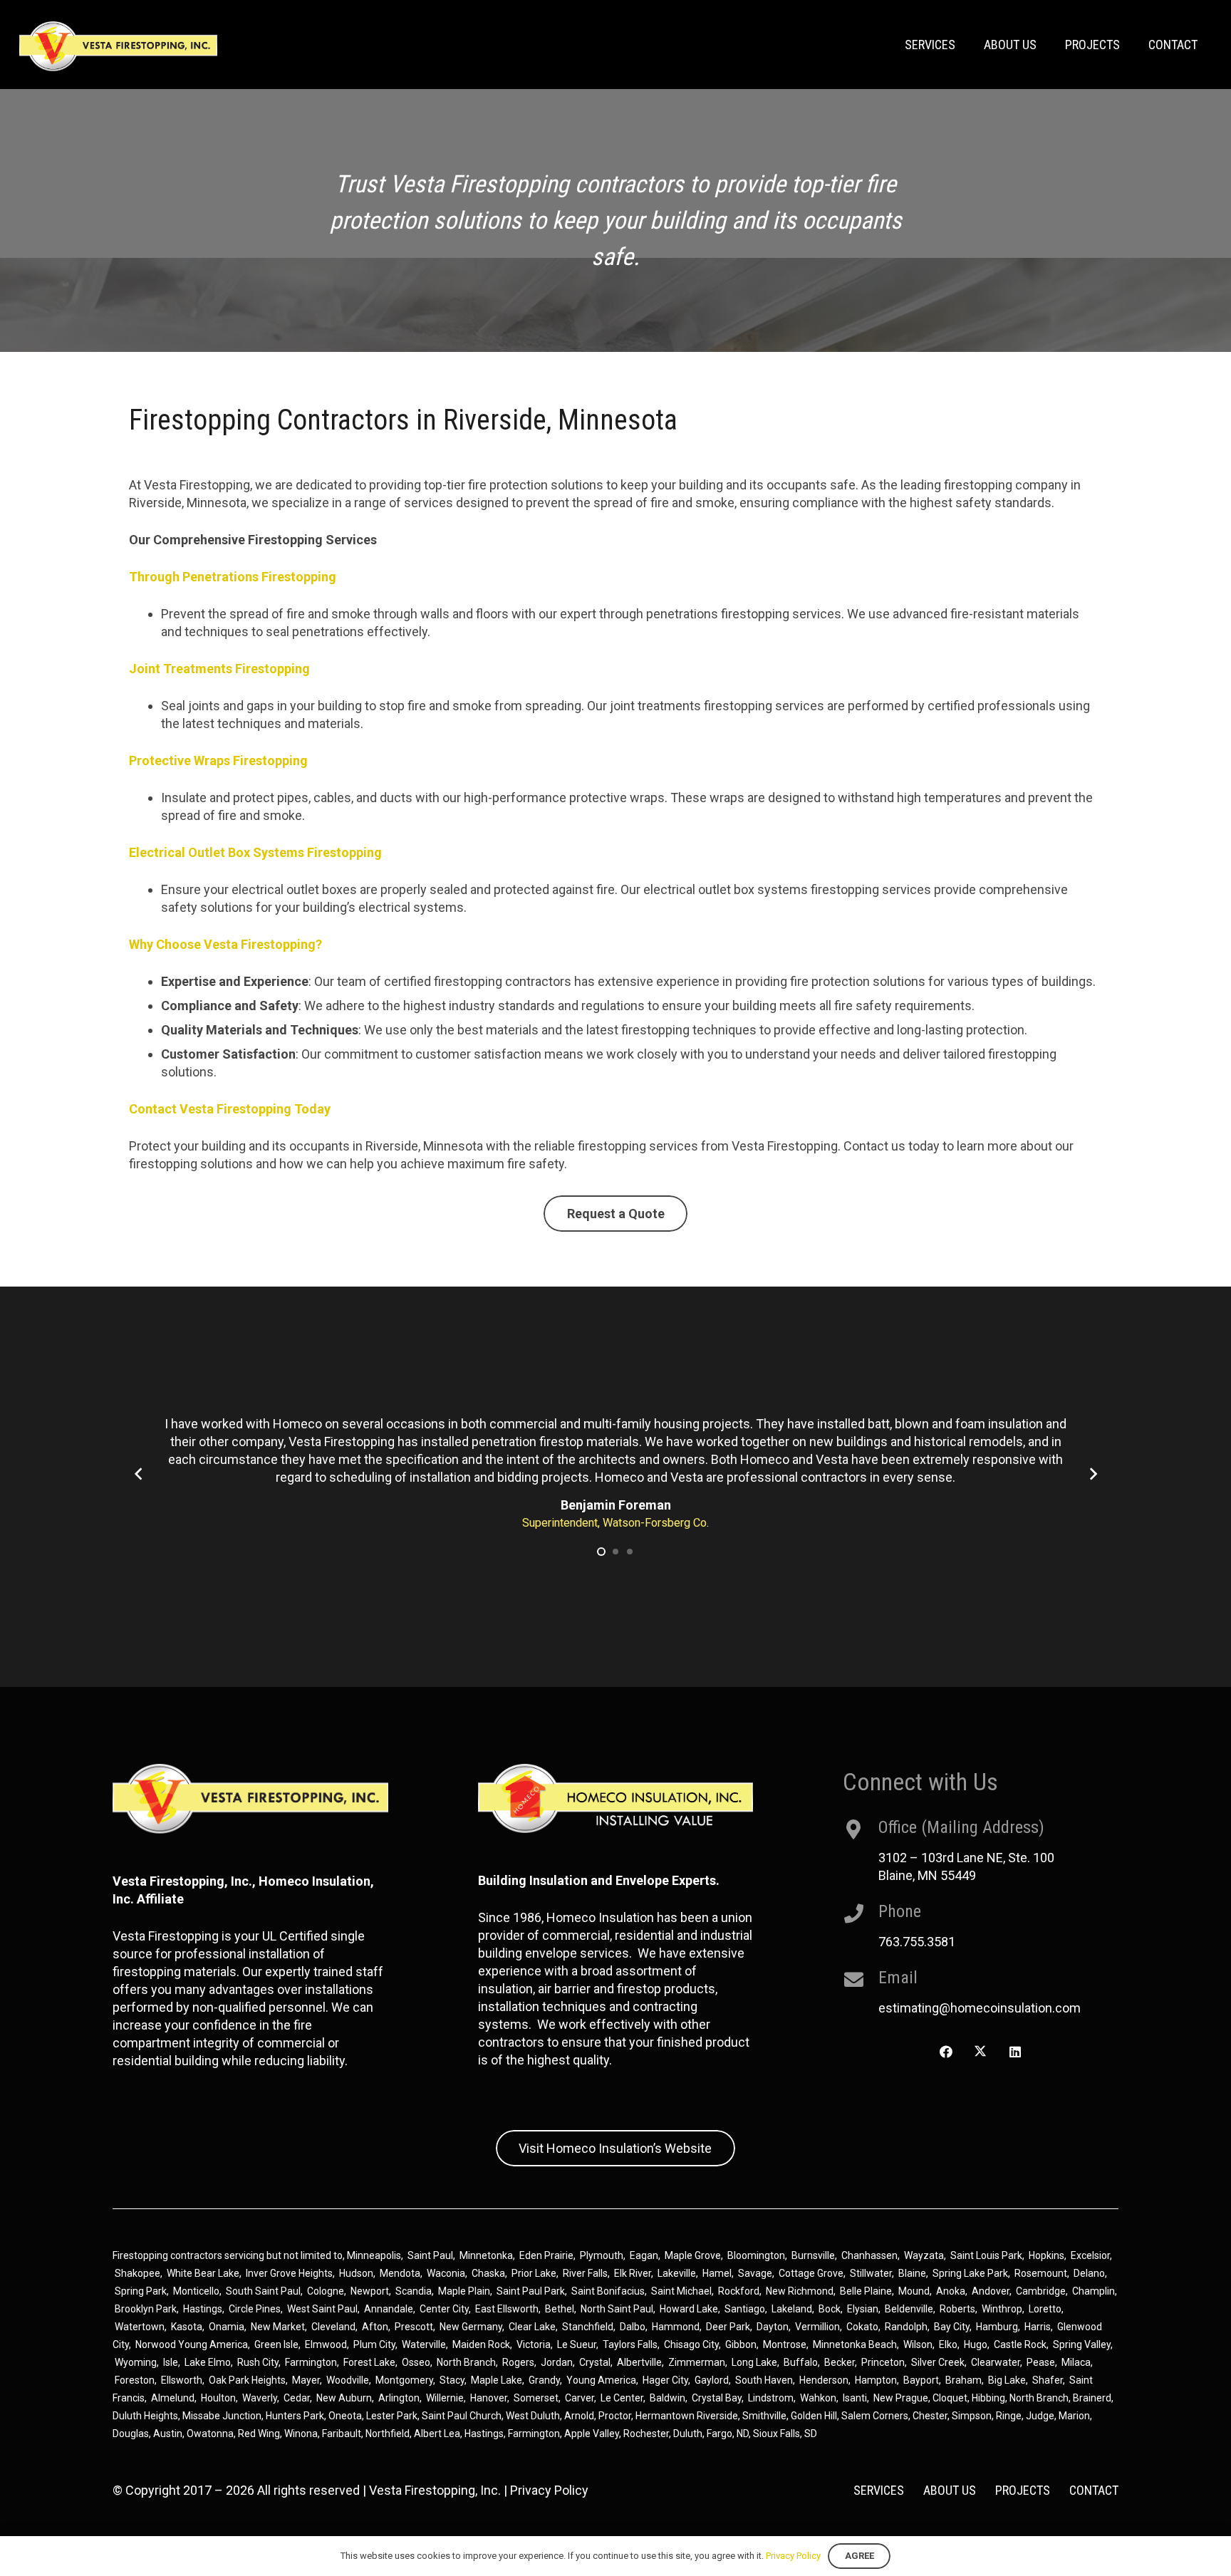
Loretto (1045, 2309)
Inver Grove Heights (289, 2273)
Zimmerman (697, 2362)
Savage (755, 2273)
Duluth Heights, (146, 2416)
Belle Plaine (866, 2291)
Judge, (1042, 2416)
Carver (580, 2398)
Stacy (452, 2380)
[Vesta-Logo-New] (118, 46)
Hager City (665, 2380)
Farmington (311, 2362)
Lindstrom (771, 2398)
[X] (981, 2052)
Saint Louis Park (986, 2255)
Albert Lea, (439, 2434)
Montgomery (404, 2380)
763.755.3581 (917, 1942)
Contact (1094, 2490)
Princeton (883, 2362)
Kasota (187, 2327)
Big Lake (1007, 2380)
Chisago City (691, 2344)
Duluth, (690, 2434)
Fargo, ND (728, 2434)
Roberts (957, 2309)
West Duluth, (534, 2416)
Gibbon (741, 2344)
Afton (375, 2327)
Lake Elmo (208, 2362)
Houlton (218, 2398)
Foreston (135, 2380)
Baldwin (668, 2398)
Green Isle (276, 2344)
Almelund (173, 2398)
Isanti (855, 2398)
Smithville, (765, 2416)
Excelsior (1090, 2255)
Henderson (824, 2380)
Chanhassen (869, 2255)
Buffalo (801, 2362)
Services (879, 2490)
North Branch (466, 2362)
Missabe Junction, (223, 2416)
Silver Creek (938, 2362)
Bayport (921, 2380)
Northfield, (390, 2434)
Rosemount (1041, 2273)
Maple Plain (464, 2291)
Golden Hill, (816, 2416)
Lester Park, (393, 2416)
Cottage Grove (811, 2273)
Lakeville (677, 2273)
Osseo (416, 2362)
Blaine (912, 2273)
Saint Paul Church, (463, 2416)
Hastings (203, 2309)
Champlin (1094, 2291)
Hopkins (1046, 2255)
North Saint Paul (617, 2309)
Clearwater (996, 2362)
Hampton (876, 2380)
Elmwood (326, 2344)
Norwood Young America (192, 2344)
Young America (601, 2380)
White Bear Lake (203, 2273)
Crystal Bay (717, 2398)
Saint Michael (681, 2291)
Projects (1023, 2490)
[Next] (1092, 1474)
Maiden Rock (481, 2344)
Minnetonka (486, 2255)
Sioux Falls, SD (785, 2434)
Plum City (374, 2344)
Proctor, (616, 2416)
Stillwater (871, 2273)
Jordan (557, 2362)
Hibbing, (990, 2398)
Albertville (639, 2362)
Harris (1038, 2327)
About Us (950, 2490)
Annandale (389, 2309)
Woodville (348, 2380)
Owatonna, (212, 2434)
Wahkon (818, 2398)
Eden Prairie (546, 2255)
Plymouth (602, 2255)
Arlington (399, 2398)
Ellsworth (182, 2380)
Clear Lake (532, 2327)
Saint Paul (430, 2255)
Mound (914, 2291)
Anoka (951, 2291)
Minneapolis (374, 2255)
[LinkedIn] (1015, 2052)
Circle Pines (255, 2309)
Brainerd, (1093, 2398)
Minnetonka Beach (855, 2344)
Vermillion (817, 2327)
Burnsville (813, 2255)
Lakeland (792, 2309)
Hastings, (486, 2434)
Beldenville (909, 2309)
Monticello (196, 2291)
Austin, (170, 2434)
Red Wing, (261, 2434)
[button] (601, 1552)
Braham (963, 2380)
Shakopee (137, 2273)
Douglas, (133, 2434)
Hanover (489, 2398)
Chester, (932, 2416)
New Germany (471, 2327)
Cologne (326, 2291)
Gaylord (712, 2380)
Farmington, (536, 2434)
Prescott (414, 2327)
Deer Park (728, 2327)
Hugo (976, 2344)
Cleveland (333, 2327)
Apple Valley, (594, 2434)
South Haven (764, 2380)
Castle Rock (1020, 2344)
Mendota (400, 2273)
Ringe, (1011, 2416)
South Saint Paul (263, 2291)
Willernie (445, 2398)
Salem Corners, (877, 2416)
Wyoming (136, 2362)
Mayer (306, 2380)
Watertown (140, 2327)
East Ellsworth (507, 2309)
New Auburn (344, 2398)
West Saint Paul (322, 2309)
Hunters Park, (296, 2416)
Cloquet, (951, 2398)
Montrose (785, 2344)
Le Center (622, 2398)
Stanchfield (588, 2327)
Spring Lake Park (970, 2273)
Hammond (676, 2327)
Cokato (862, 2327)
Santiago (745, 2309)
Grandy (544, 2380)
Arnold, (580, 2416)
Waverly (260, 2398)
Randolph (906, 2327)
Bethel (560, 2309)
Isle (171, 2362)
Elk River (633, 2273)
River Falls (585, 2273)
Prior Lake (534, 2273)
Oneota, (346, 2416)
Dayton (773, 2327)
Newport (370, 2291)
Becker (840, 2362)
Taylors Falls (630, 2344)
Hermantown (665, 2416)
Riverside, (718, 2416)
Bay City (952, 2327)
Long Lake (754, 2362)
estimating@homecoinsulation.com (980, 2008)
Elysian (863, 2309)
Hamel (717, 2273)
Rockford (739, 2291)
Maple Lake (497, 2380)
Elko (948, 2344)
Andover (991, 2291)
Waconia (446, 2273)
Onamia (227, 2327)
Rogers (518, 2362)
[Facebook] (946, 2052)
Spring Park (141, 2291)
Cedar (297, 2398)
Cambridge (1041, 2291)
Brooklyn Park (146, 2309)
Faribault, (344, 2434)
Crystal (595, 2362)
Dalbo (633, 2327)
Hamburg (997, 2327)
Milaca (1076, 2362)
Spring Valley (1082, 2344)
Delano (1089, 2273)
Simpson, (974, 2416)
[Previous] (139, 1474)
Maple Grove (693, 2255)
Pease (1041, 2362)
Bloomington (756, 2255)
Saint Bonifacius (608, 2291)
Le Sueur (577, 2344)
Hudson (356, 2273)
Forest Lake (369, 2362)
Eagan (644, 2255)
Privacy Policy (549, 2490)
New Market (278, 2327)
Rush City (258, 2362)
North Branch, (1040, 2398)
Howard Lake (689, 2309)
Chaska (488, 2273)
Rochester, (648, 2434)
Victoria (534, 2344)
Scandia (414, 2291)
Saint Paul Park (531, 2291)
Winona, (303, 2434)
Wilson (918, 2344)
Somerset (536, 2398)
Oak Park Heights (247, 2380)
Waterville (424, 2344)
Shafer (1048, 2380)
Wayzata (924, 2255)
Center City (444, 2309)
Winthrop (1002, 2309)
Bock (830, 2309)
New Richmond (800, 2291)
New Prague (901, 2398)
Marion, (1075, 2416)
